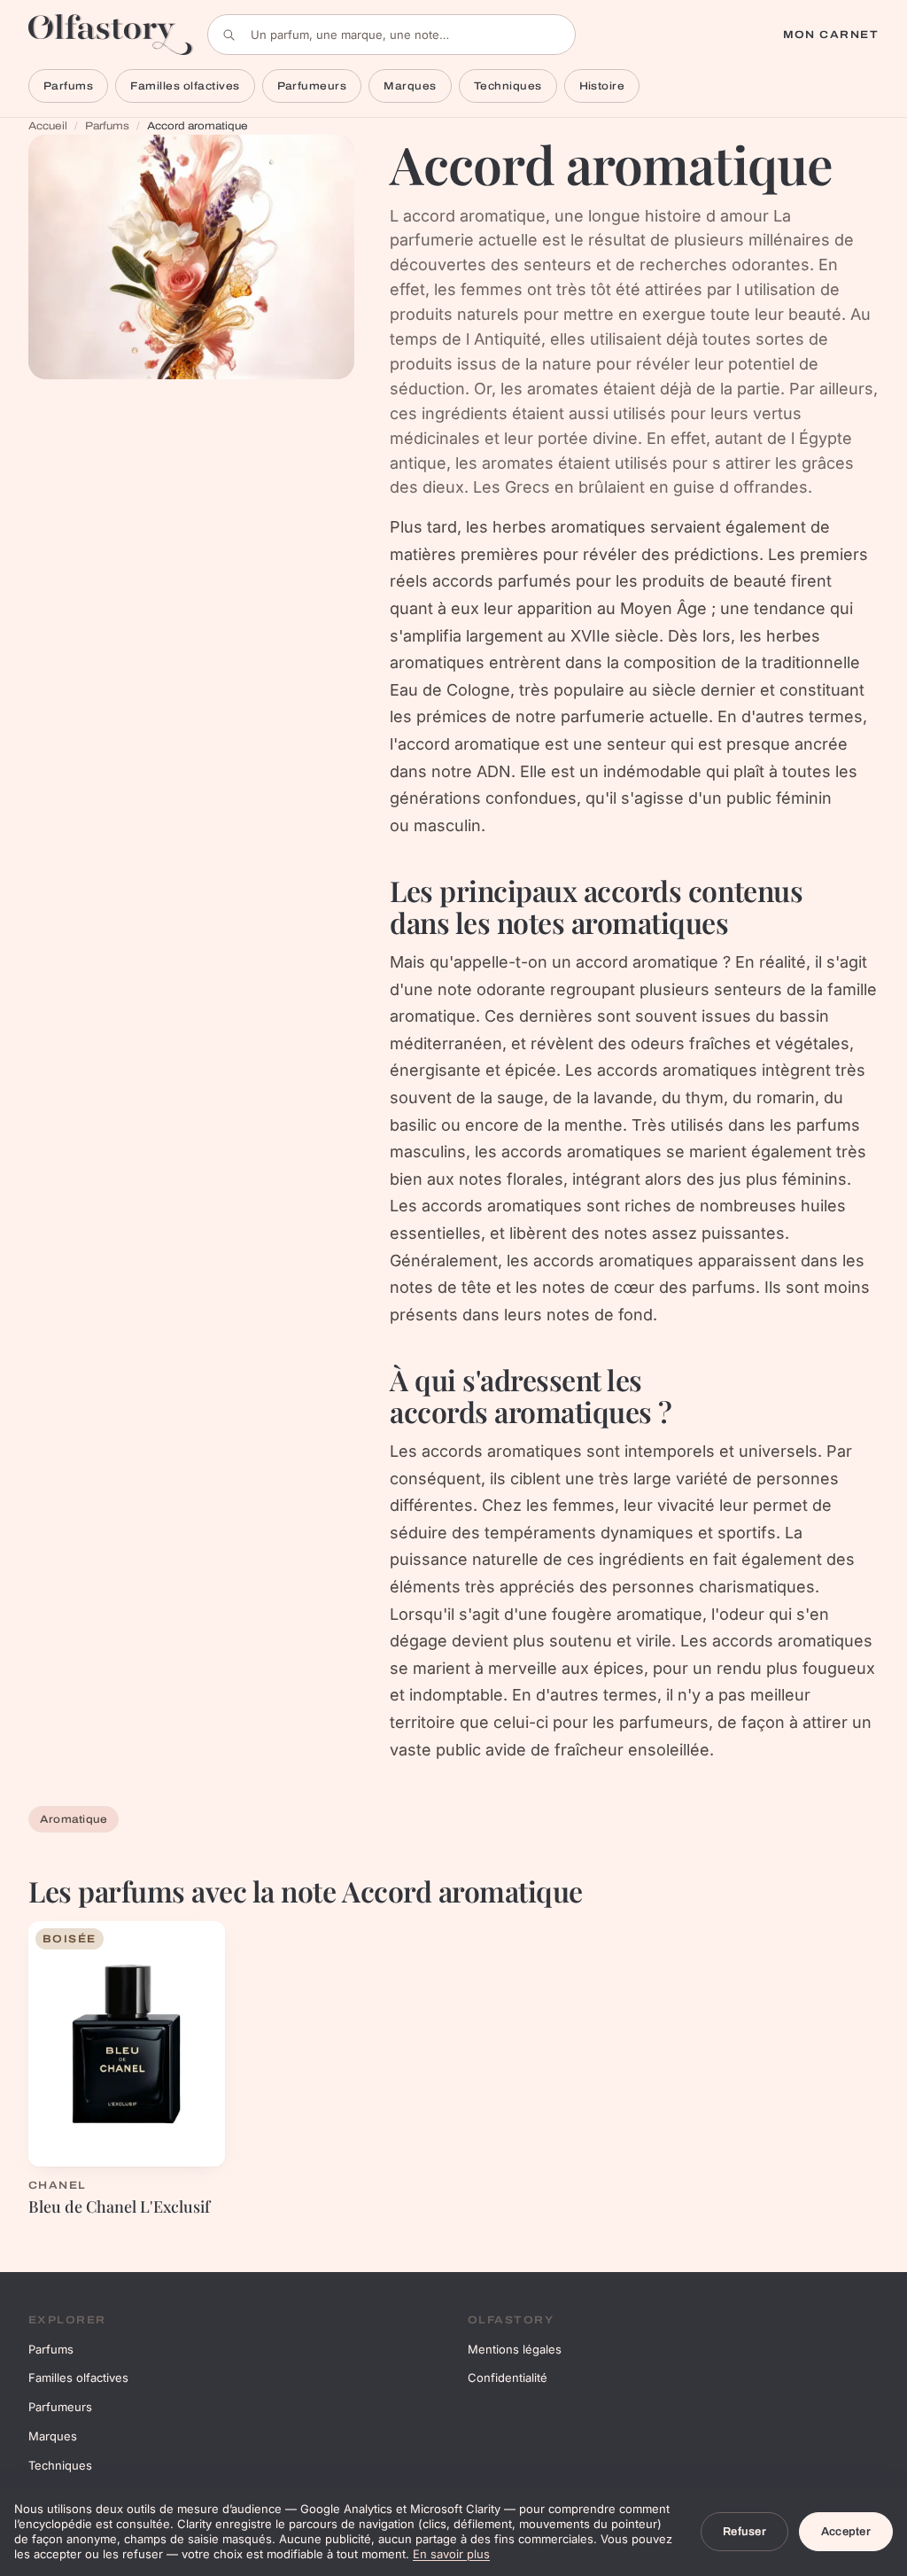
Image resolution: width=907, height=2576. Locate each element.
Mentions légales (515, 2349)
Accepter (846, 2532)
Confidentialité (508, 2378)
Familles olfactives (185, 86)
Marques (410, 86)
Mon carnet (831, 35)
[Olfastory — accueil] (111, 34)
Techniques (508, 86)
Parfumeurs (312, 86)
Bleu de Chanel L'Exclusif (119, 2206)
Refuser (744, 2532)
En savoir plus (451, 2554)
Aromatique (74, 1819)
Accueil (48, 126)
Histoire (602, 86)
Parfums (68, 86)
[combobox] (391, 35)
